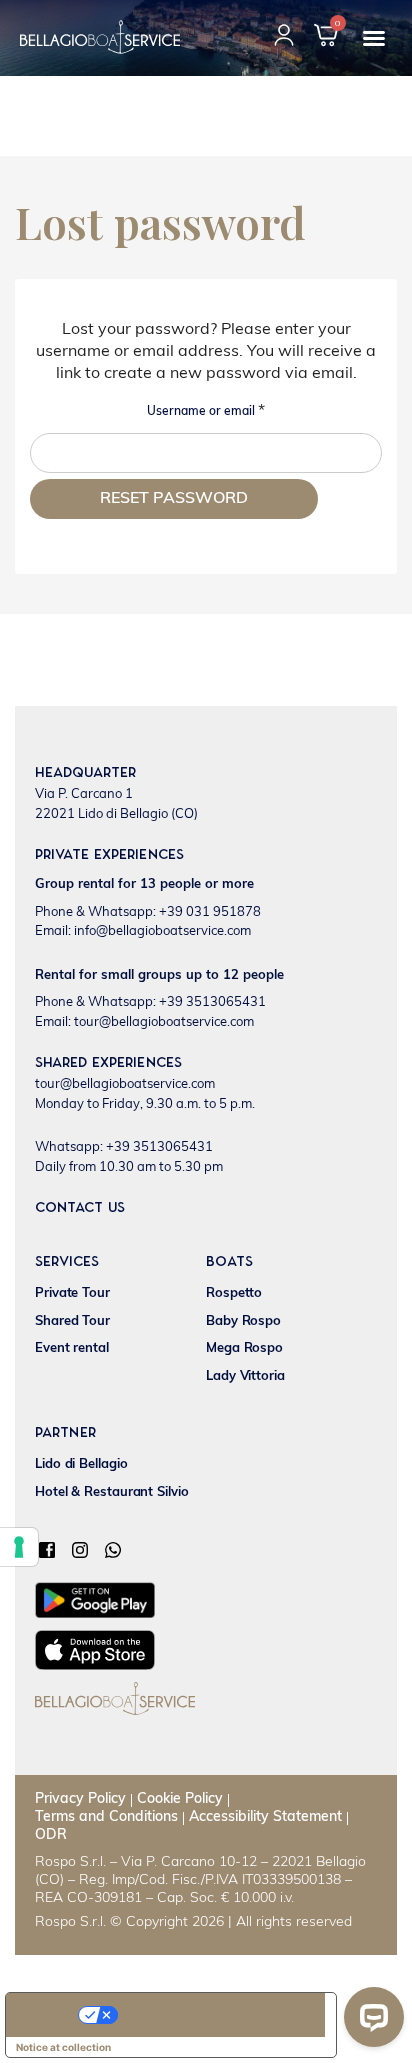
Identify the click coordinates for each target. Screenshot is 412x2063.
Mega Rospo (244, 1348)
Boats (229, 1262)
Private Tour (72, 1293)
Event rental (72, 1348)
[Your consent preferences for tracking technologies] (19, 1547)
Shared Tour (72, 1321)
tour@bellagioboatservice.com (125, 1084)
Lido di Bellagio (81, 1464)
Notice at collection (63, 2047)
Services (67, 1262)
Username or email (210, 409)
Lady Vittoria (245, 1376)
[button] (374, 38)
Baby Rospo (243, 1321)
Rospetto (234, 1293)
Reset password (174, 499)
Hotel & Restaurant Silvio (112, 1492)
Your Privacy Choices (191, 2014)
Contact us (80, 1208)
